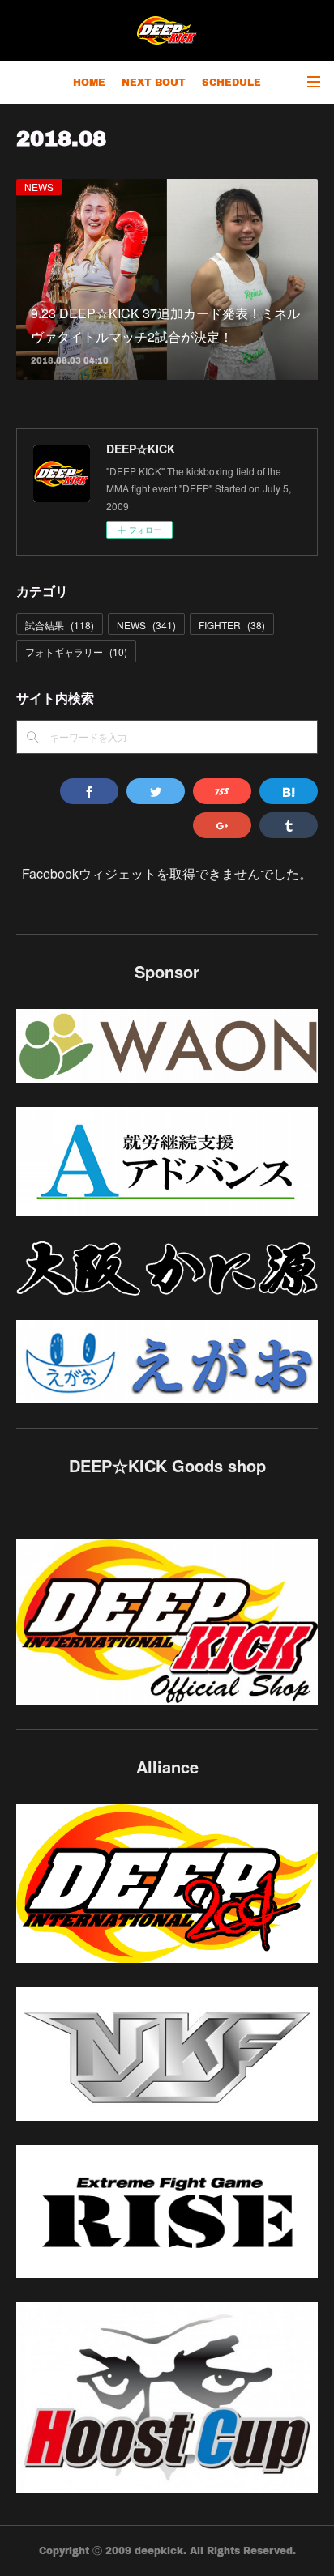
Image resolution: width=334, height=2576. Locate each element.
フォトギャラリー (76, 651)
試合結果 (60, 625)
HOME (89, 82)
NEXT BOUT (154, 82)
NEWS (39, 187)
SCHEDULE (231, 82)
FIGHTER (232, 625)
